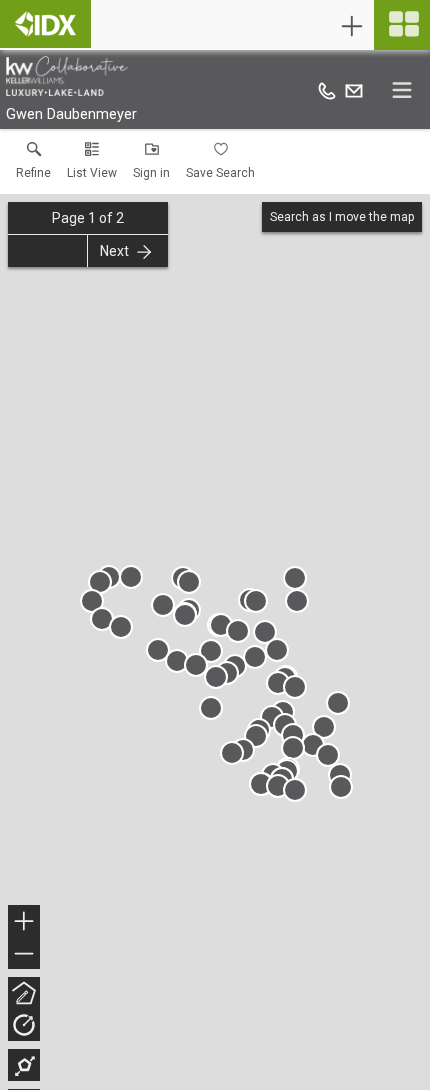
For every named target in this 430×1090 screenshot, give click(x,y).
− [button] (25, 955)
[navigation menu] (402, 25)
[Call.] (327, 90)
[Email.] (354, 90)
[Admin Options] (352, 26)
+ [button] (24, 923)
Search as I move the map (342, 217)
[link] (33, 165)
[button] (92, 165)
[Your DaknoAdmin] (45, 24)
